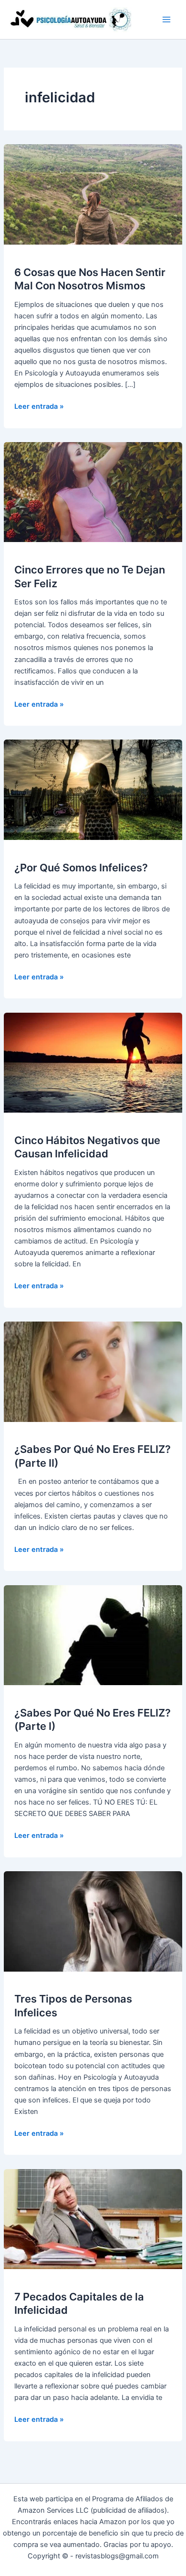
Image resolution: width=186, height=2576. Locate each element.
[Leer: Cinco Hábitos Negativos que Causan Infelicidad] (93, 1062)
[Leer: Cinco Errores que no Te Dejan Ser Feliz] (93, 492)
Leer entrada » (39, 407)
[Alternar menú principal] (166, 20)
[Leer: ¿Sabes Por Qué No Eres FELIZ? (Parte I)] (93, 1635)
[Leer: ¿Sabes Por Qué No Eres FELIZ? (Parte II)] (93, 1371)
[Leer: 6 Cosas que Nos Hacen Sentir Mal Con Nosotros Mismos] (93, 194)
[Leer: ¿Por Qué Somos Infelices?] (93, 790)
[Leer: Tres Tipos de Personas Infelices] (93, 1921)
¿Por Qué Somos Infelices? (81, 868)
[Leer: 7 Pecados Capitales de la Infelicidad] (93, 2219)
